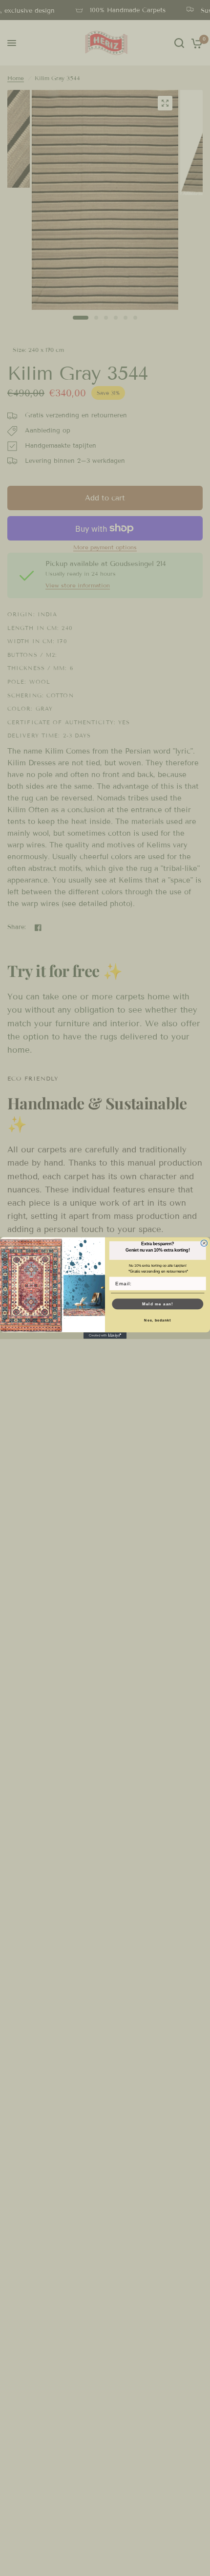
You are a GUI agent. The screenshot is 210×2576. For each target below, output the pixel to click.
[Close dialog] (204, 1243)
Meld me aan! (158, 1304)
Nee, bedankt (157, 1320)
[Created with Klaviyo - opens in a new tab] (105, 1335)
